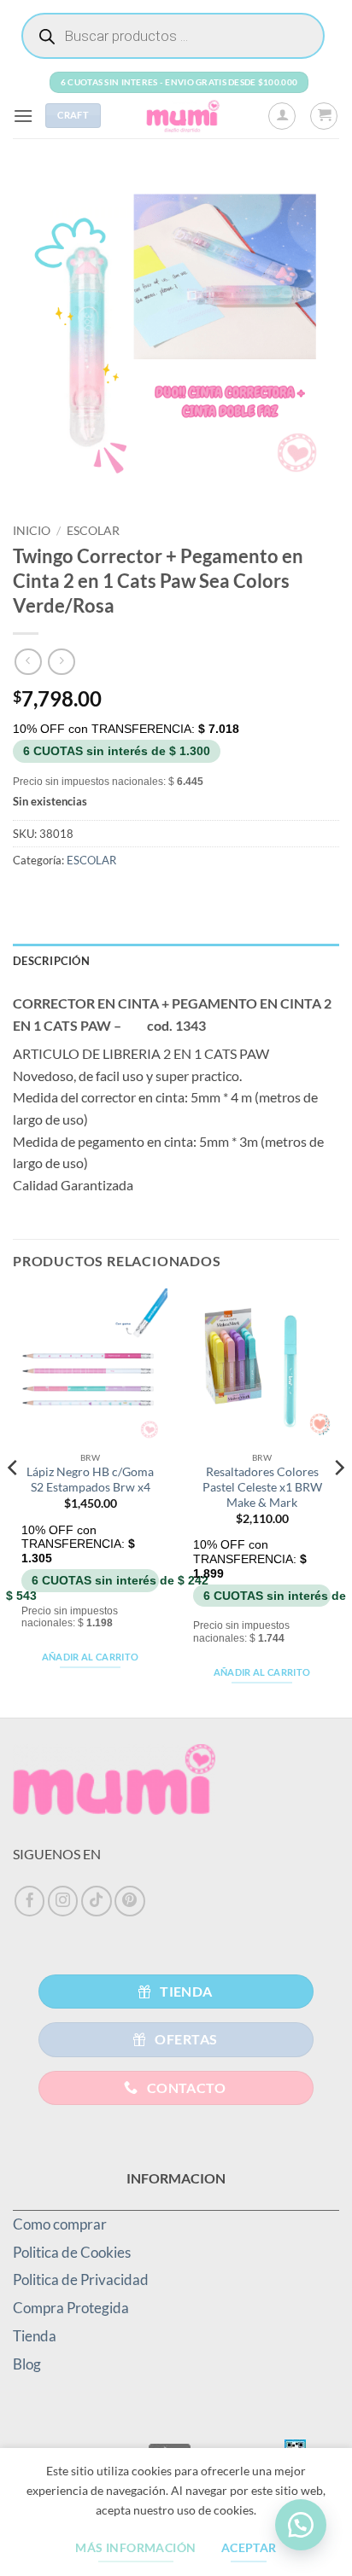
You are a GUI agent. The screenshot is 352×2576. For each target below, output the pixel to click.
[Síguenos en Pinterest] (130, 1901)
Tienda (35, 2336)
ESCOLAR (93, 531)
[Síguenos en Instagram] (63, 1901)
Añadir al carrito (91, 1657)
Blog (27, 2364)
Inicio (32, 531)
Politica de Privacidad (81, 2279)
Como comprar (60, 2224)
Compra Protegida (71, 2308)
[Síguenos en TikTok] (97, 1901)
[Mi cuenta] (282, 116)
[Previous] (14, 1501)
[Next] (338, 1501)
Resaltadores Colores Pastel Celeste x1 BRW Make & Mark (262, 1487)
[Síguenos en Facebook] (30, 1901)
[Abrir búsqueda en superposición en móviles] (173, 36)
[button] (23, 116)
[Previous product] (61, 662)
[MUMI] (184, 116)
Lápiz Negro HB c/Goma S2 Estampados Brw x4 (90, 1480)
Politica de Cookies (72, 2252)
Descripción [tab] (51, 961)
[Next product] (28, 662)
